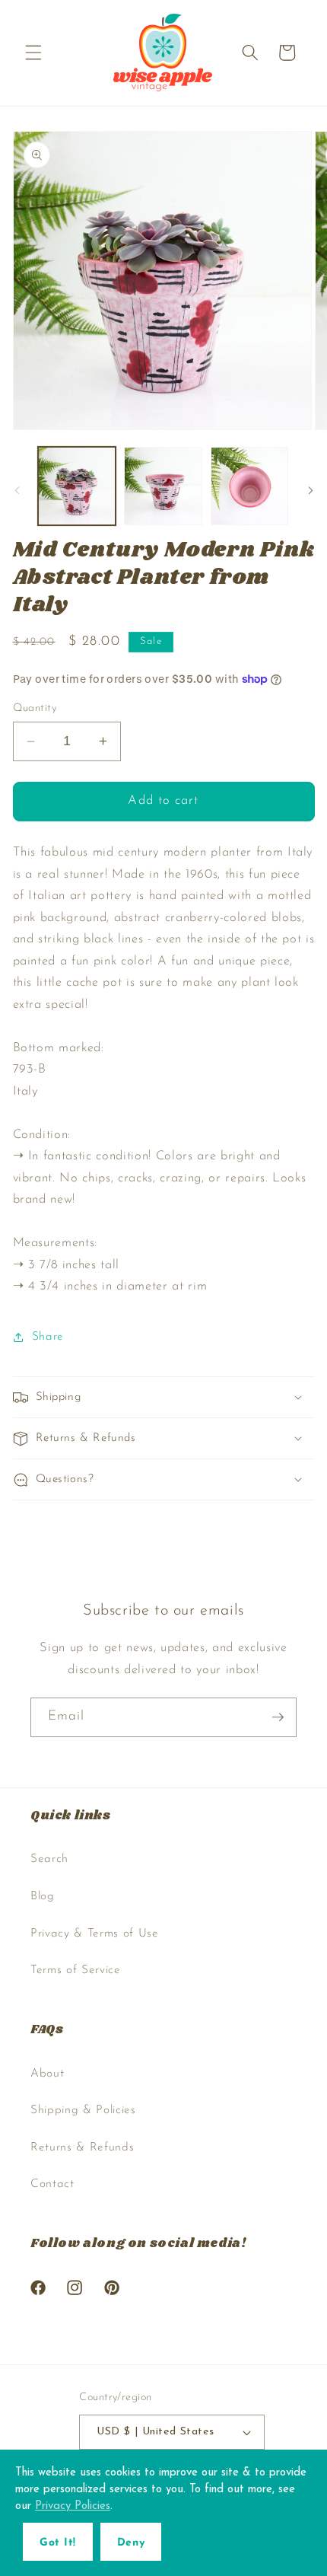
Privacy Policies (73, 2506)
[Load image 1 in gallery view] (77, 486)
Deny (131, 2543)
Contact (52, 2184)
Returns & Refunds (82, 2147)
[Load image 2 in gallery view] (163, 486)
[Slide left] (17, 490)
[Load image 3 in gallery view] (250, 486)
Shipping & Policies (83, 2110)
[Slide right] (310, 490)
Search (49, 1859)
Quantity (35, 708)
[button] (33, 53)
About (47, 2074)
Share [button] (48, 1337)
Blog (43, 1896)
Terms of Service (76, 1970)
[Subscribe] (278, 1717)
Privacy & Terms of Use (95, 1934)
